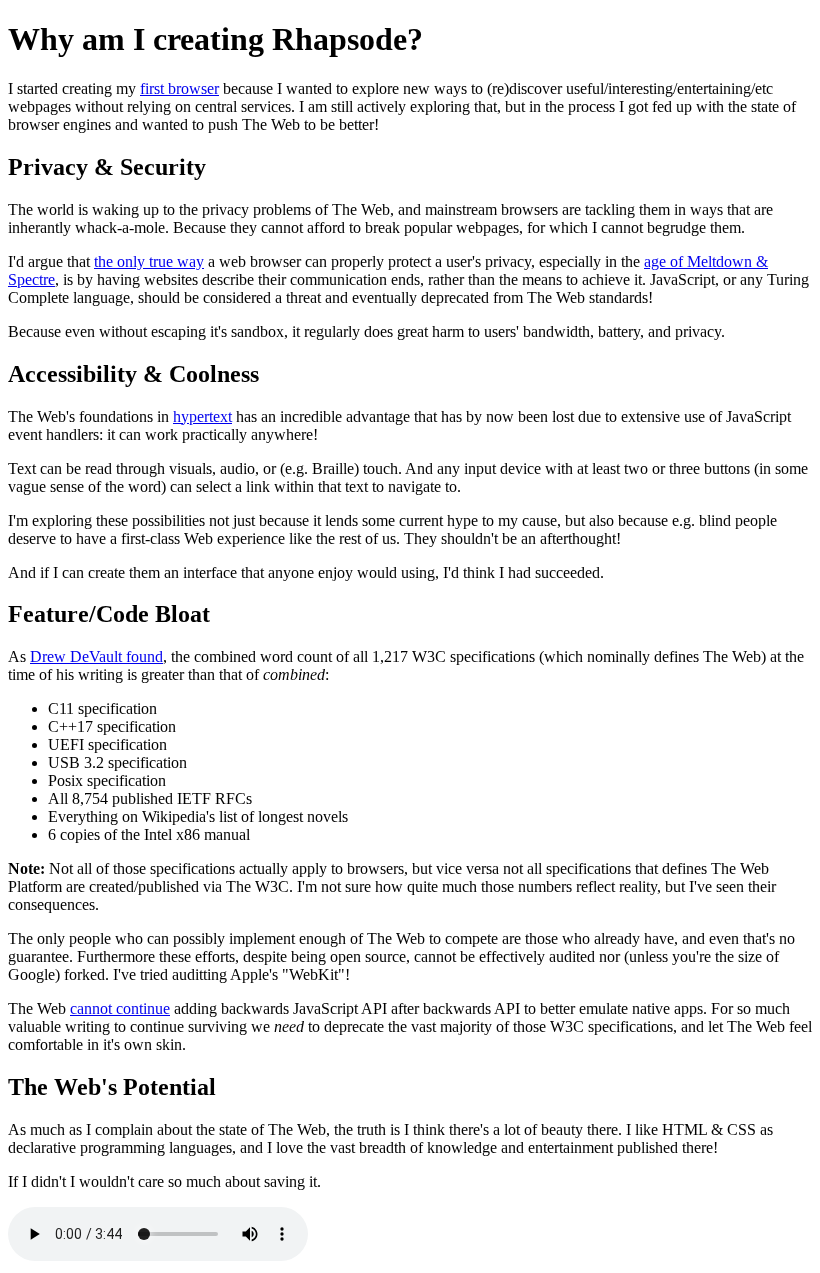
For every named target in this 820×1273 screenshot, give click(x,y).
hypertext (202, 416)
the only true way (149, 261)
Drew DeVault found (96, 656)
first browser (179, 88)
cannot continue (120, 1008)
